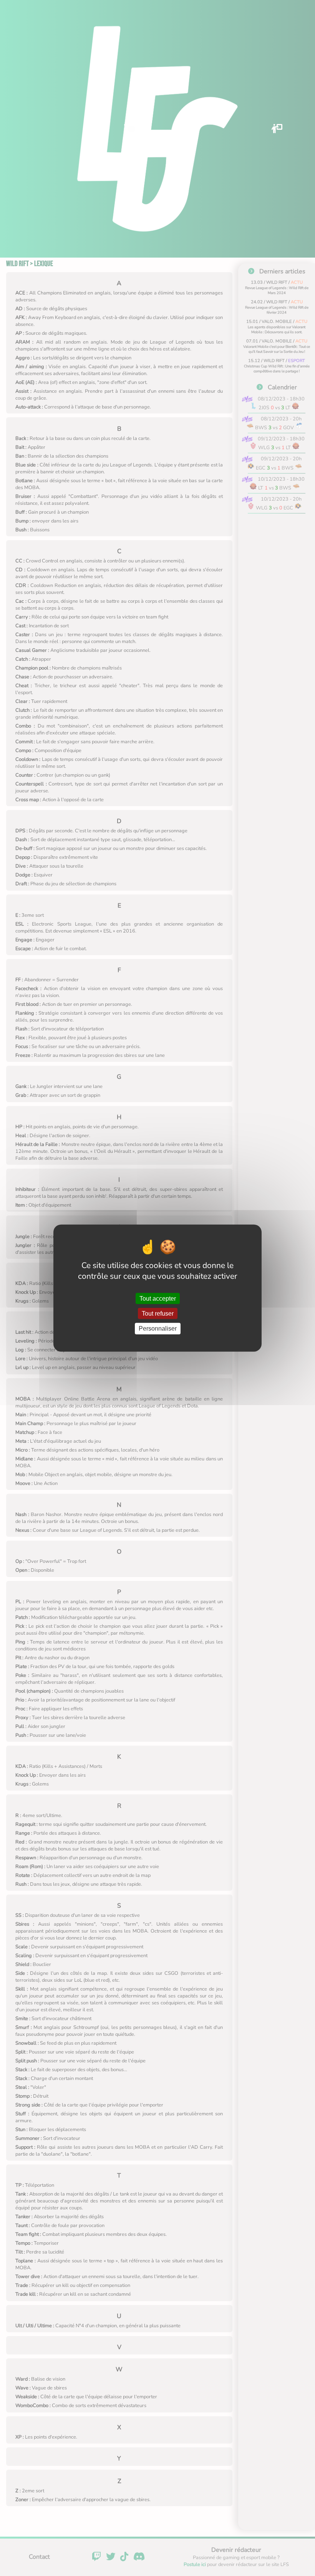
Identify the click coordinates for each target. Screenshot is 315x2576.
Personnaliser (158, 1329)
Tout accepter (158, 1299)
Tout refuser (158, 1314)
